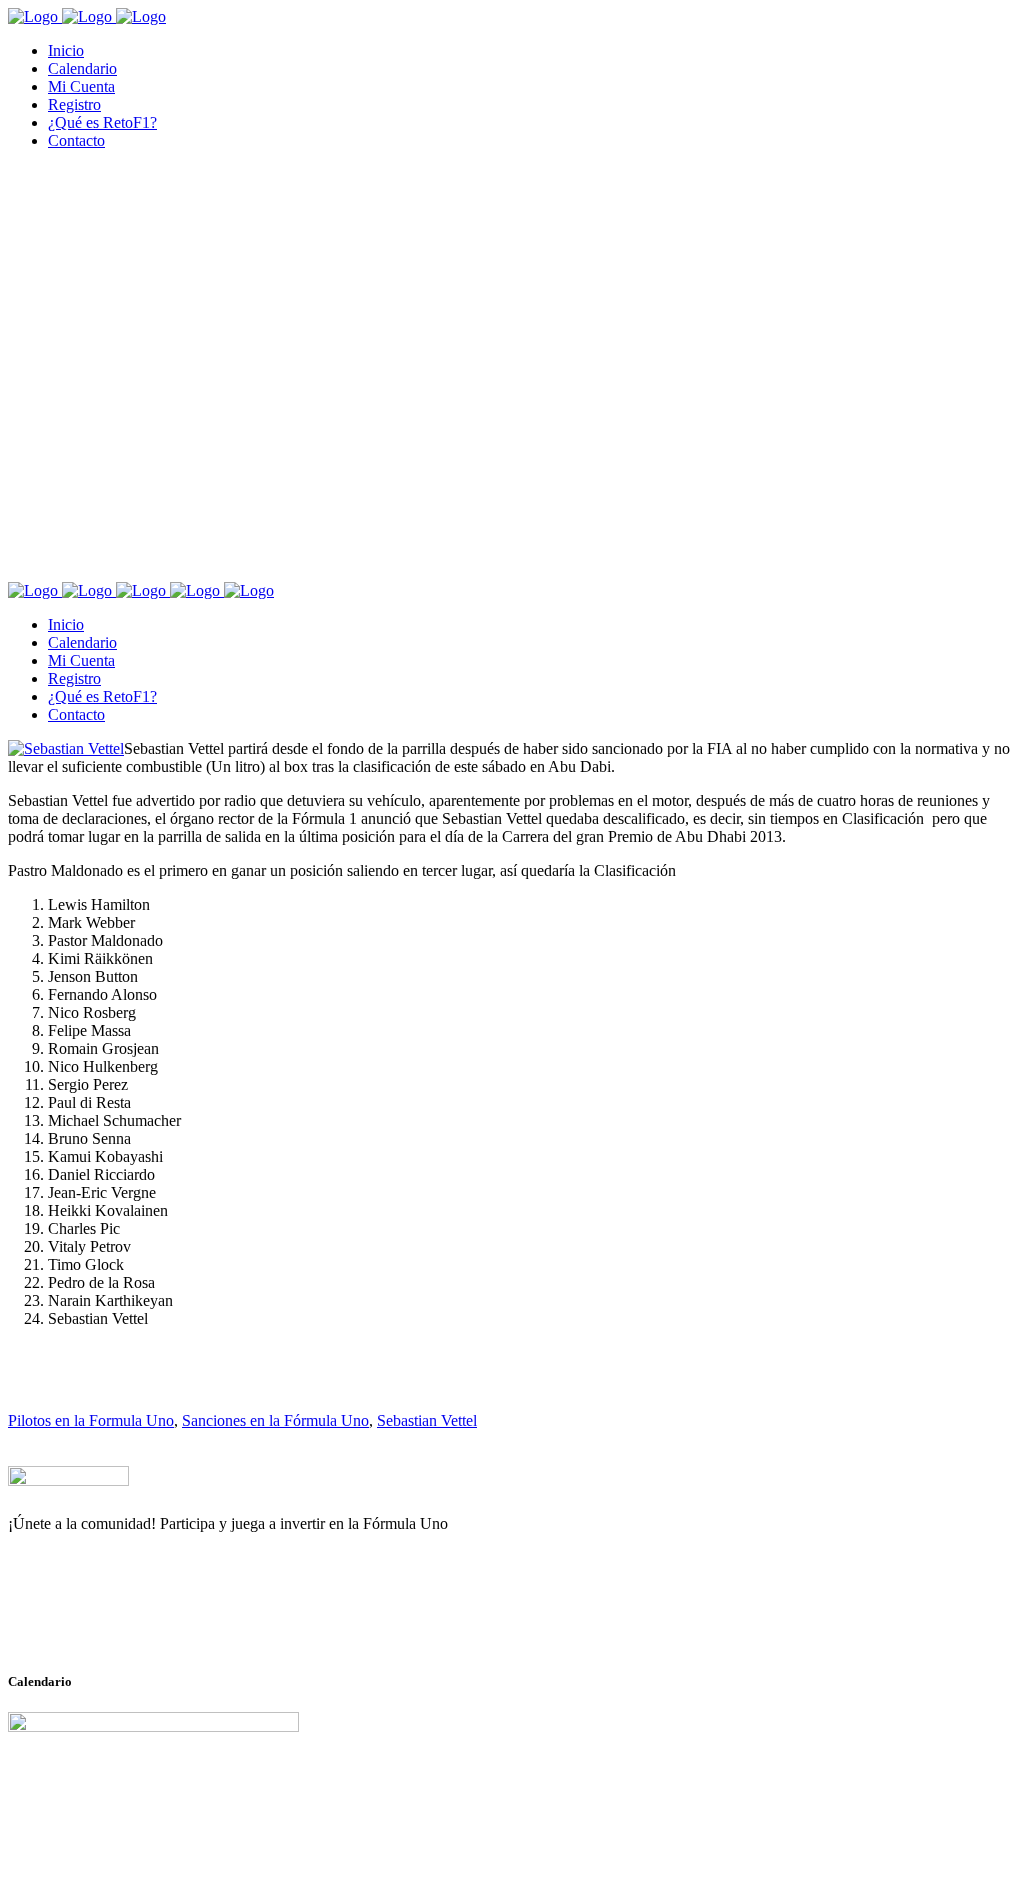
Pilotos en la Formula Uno (91, 1420)
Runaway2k (104, 1621)
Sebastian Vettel (427, 1420)
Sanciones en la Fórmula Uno (275, 1420)
